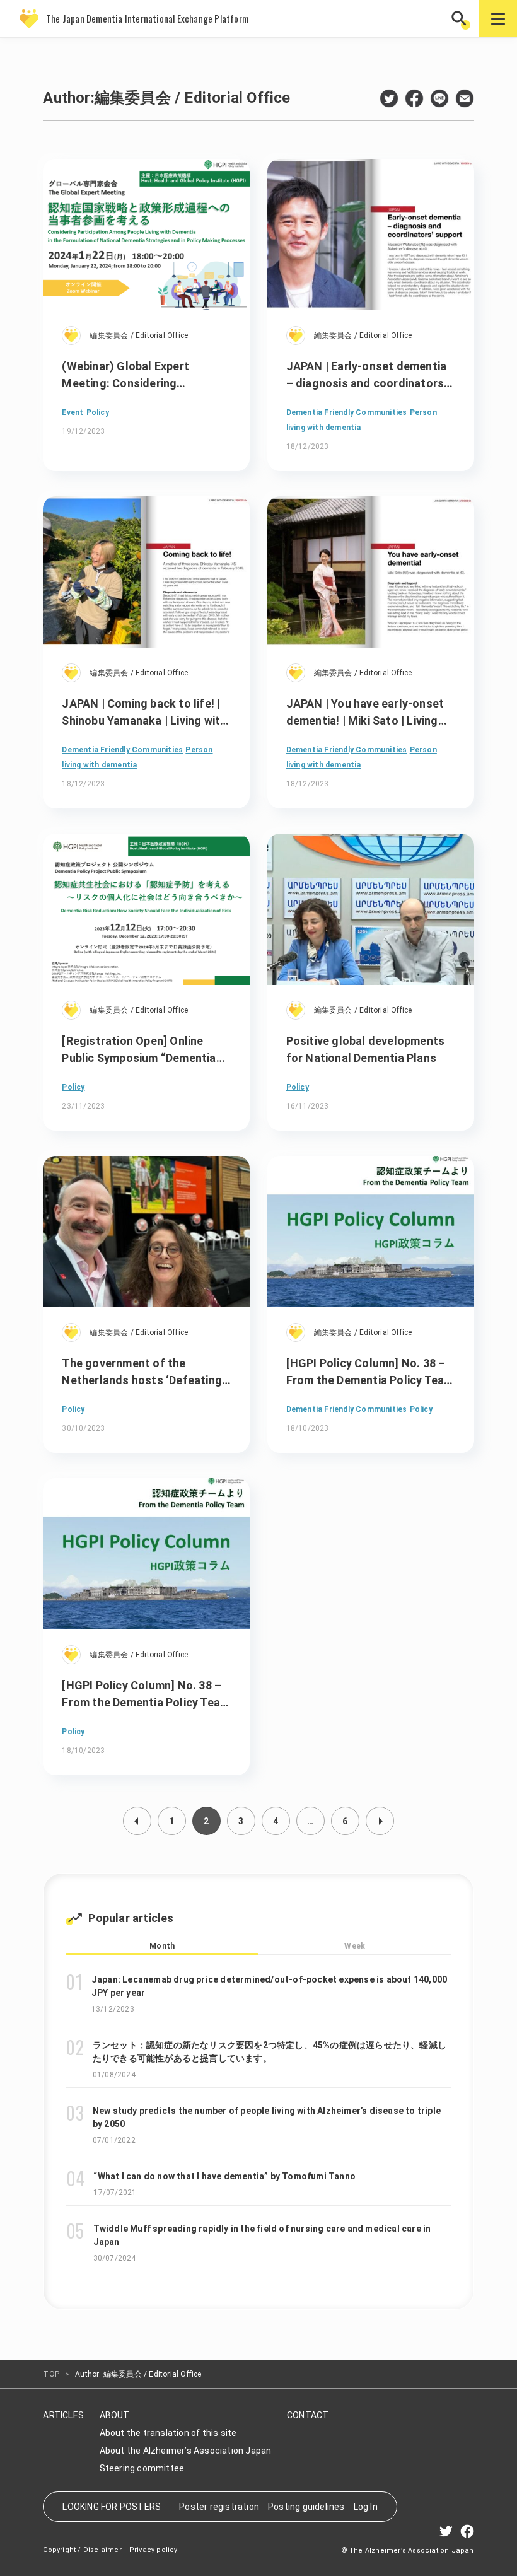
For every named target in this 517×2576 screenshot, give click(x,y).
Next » (380, 1821)
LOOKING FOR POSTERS (112, 2507)
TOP (51, 2374)
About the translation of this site (168, 2433)
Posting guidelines (306, 2507)
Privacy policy (154, 2550)
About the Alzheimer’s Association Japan (186, 2451)
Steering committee (142, 2468)
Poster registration (219, 2507)
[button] (460, 19)
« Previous (137, 1821)
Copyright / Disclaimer (82, 2550)
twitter (389, 98)
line (439, 98)
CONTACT (308, 2415)
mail (465, 98)
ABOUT (115, 2415)
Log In (366, 2507)
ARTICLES (63, 2415)
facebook (414, 98)
